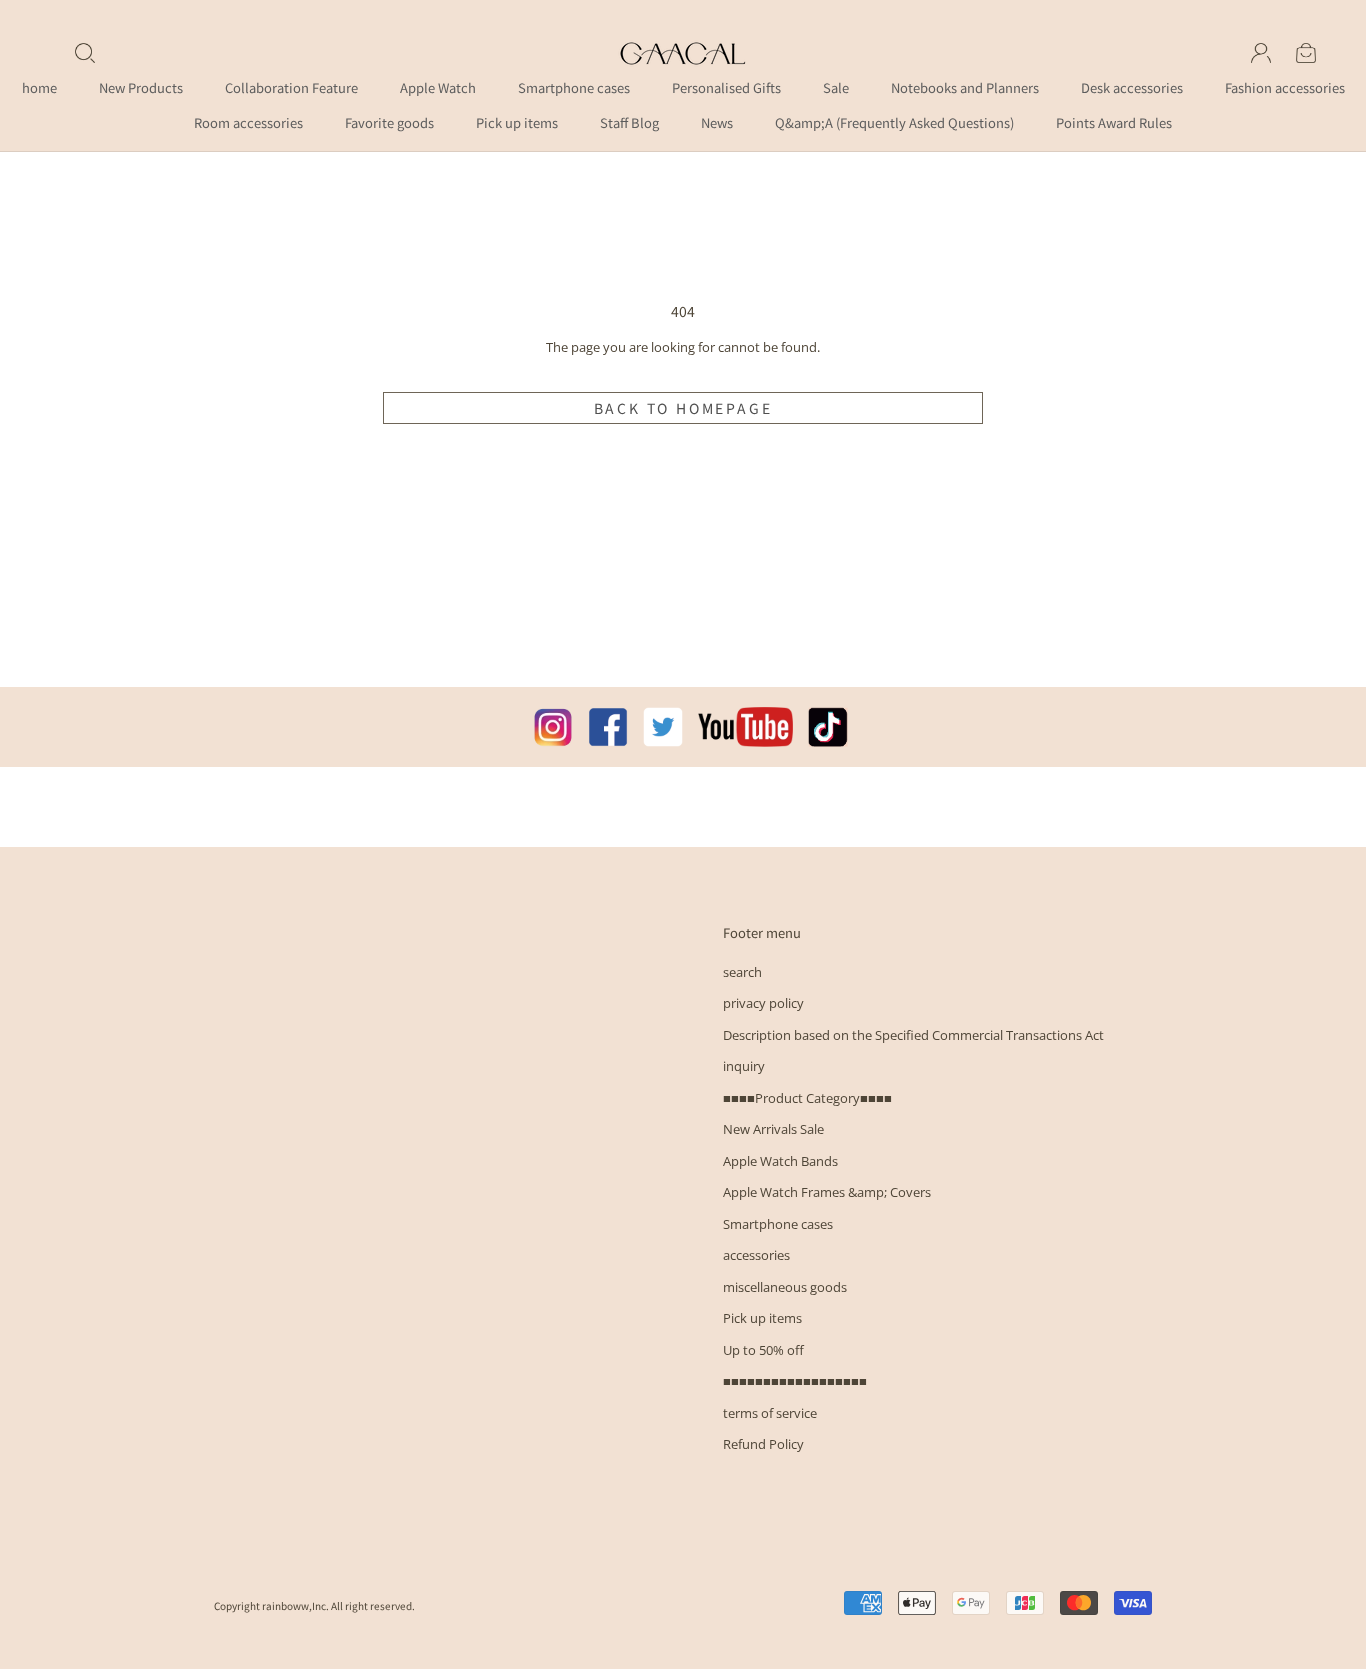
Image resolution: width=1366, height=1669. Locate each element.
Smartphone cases (574, 87)
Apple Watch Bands (780, 1161)
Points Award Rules (1114, 122)
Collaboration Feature (291, 87)
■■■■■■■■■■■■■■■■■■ (795, 1381)
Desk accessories (1132, 87)
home (39, 87)
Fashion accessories (1285, 87)
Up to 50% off (763, 1350)
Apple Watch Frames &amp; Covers (827, 1192)
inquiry (744, 1066)
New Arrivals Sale (773, 1129)
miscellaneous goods (785, 1287)
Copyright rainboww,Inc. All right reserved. (314, 1605)
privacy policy (763, 1003)
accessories (756, 1255)
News (717, 122)
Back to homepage (683, 408)
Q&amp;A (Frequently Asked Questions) (894, 122)
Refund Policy (763, 1444)
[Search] (85, 53)
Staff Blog (629, 122)
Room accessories (248, 122)
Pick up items (517, 122)
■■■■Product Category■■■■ (807, 1098)
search (742, 972)
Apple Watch (438, 87)
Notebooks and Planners (965, 87)
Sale (836, 87)
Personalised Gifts (726, 87)
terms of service (770, 1413)
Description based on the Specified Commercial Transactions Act (913, 1035)
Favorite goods (389, 122)
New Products (141, 87)
